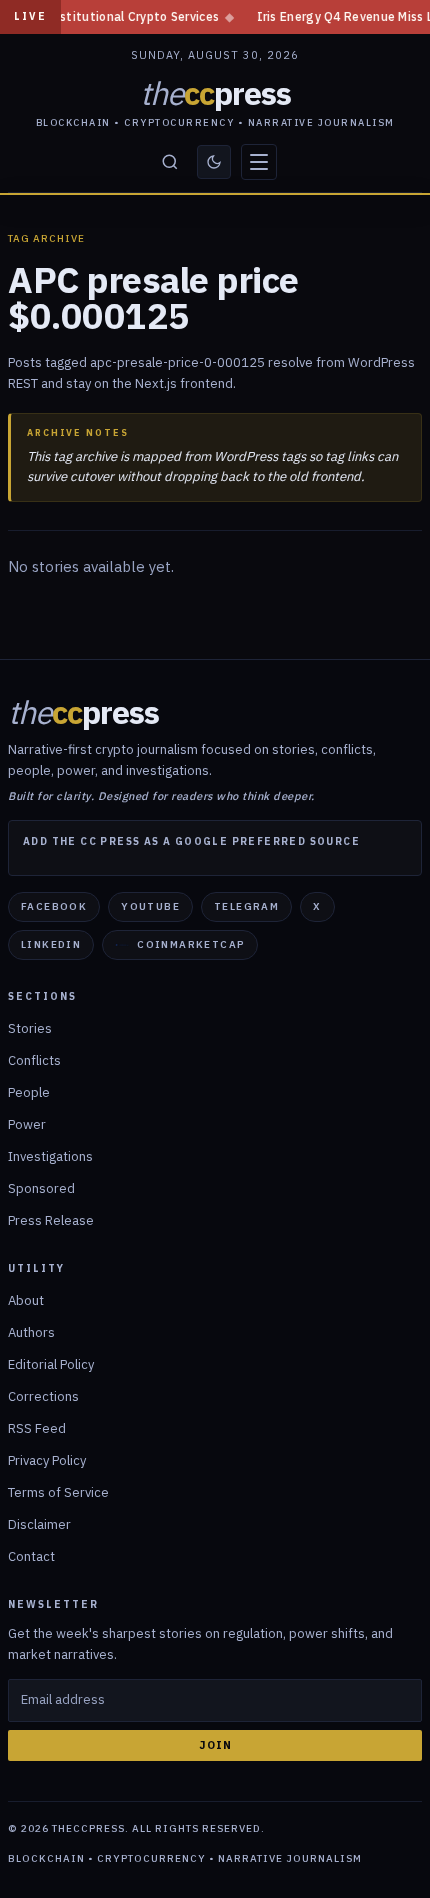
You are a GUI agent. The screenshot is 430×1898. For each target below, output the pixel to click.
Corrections (43, 1396)
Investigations (50, 1156)
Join (215, 1745)
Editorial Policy (51, 1364)
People (29, 1092)
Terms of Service (58, 1492)
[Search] (170, 162)
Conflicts (34, 1060)
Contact (31, 1556)
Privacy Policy (47, 1460)
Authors (31, 1332)
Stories (30, 1028)
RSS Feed (37, 1428)
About (26, 1300)
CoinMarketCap (191, 944)
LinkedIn (51, 944)
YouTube (150, 906)
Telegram (246, 906)
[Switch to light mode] (214, 162)
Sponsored (41, 1188)
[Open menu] (259, 162)
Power (27, 1124)
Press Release (51, 1220)
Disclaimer (39, 1524)
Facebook (54, 906)
